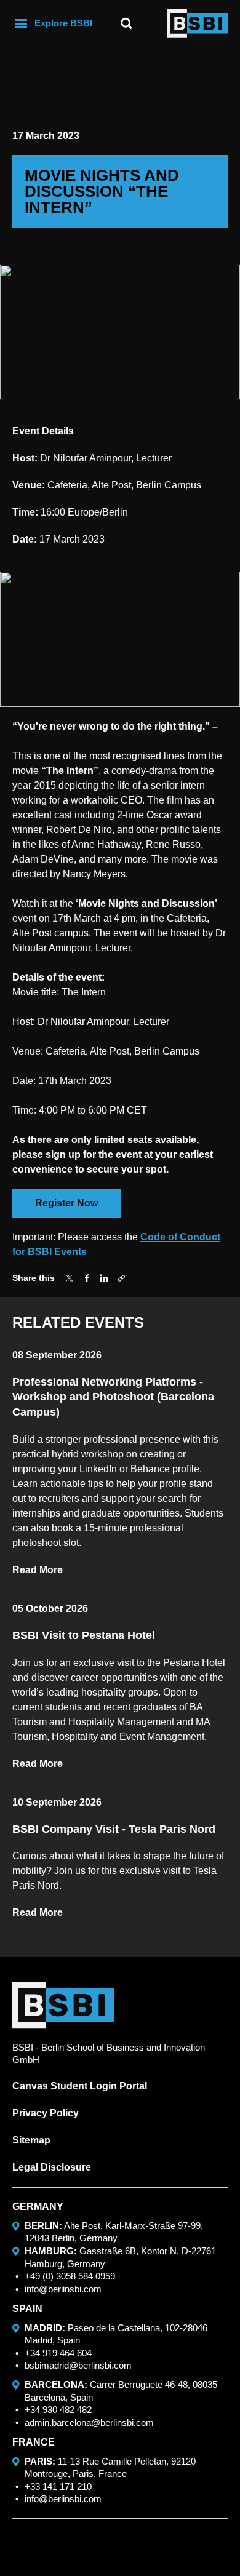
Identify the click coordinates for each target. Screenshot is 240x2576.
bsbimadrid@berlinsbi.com (78, 2365)
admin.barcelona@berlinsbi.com (89, 2422)
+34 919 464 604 (58, 2353)
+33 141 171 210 (58, 2486)
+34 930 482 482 (58, 2410)
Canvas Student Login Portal (80, 2086)
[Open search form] (126, 23)
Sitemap (31, 2140)
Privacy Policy (46, 2113)
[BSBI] (63, 2005)
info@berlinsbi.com (63, 2289)
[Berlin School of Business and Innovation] (197, 23)
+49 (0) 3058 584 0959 (70, 2276)
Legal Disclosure (52, 2167)
